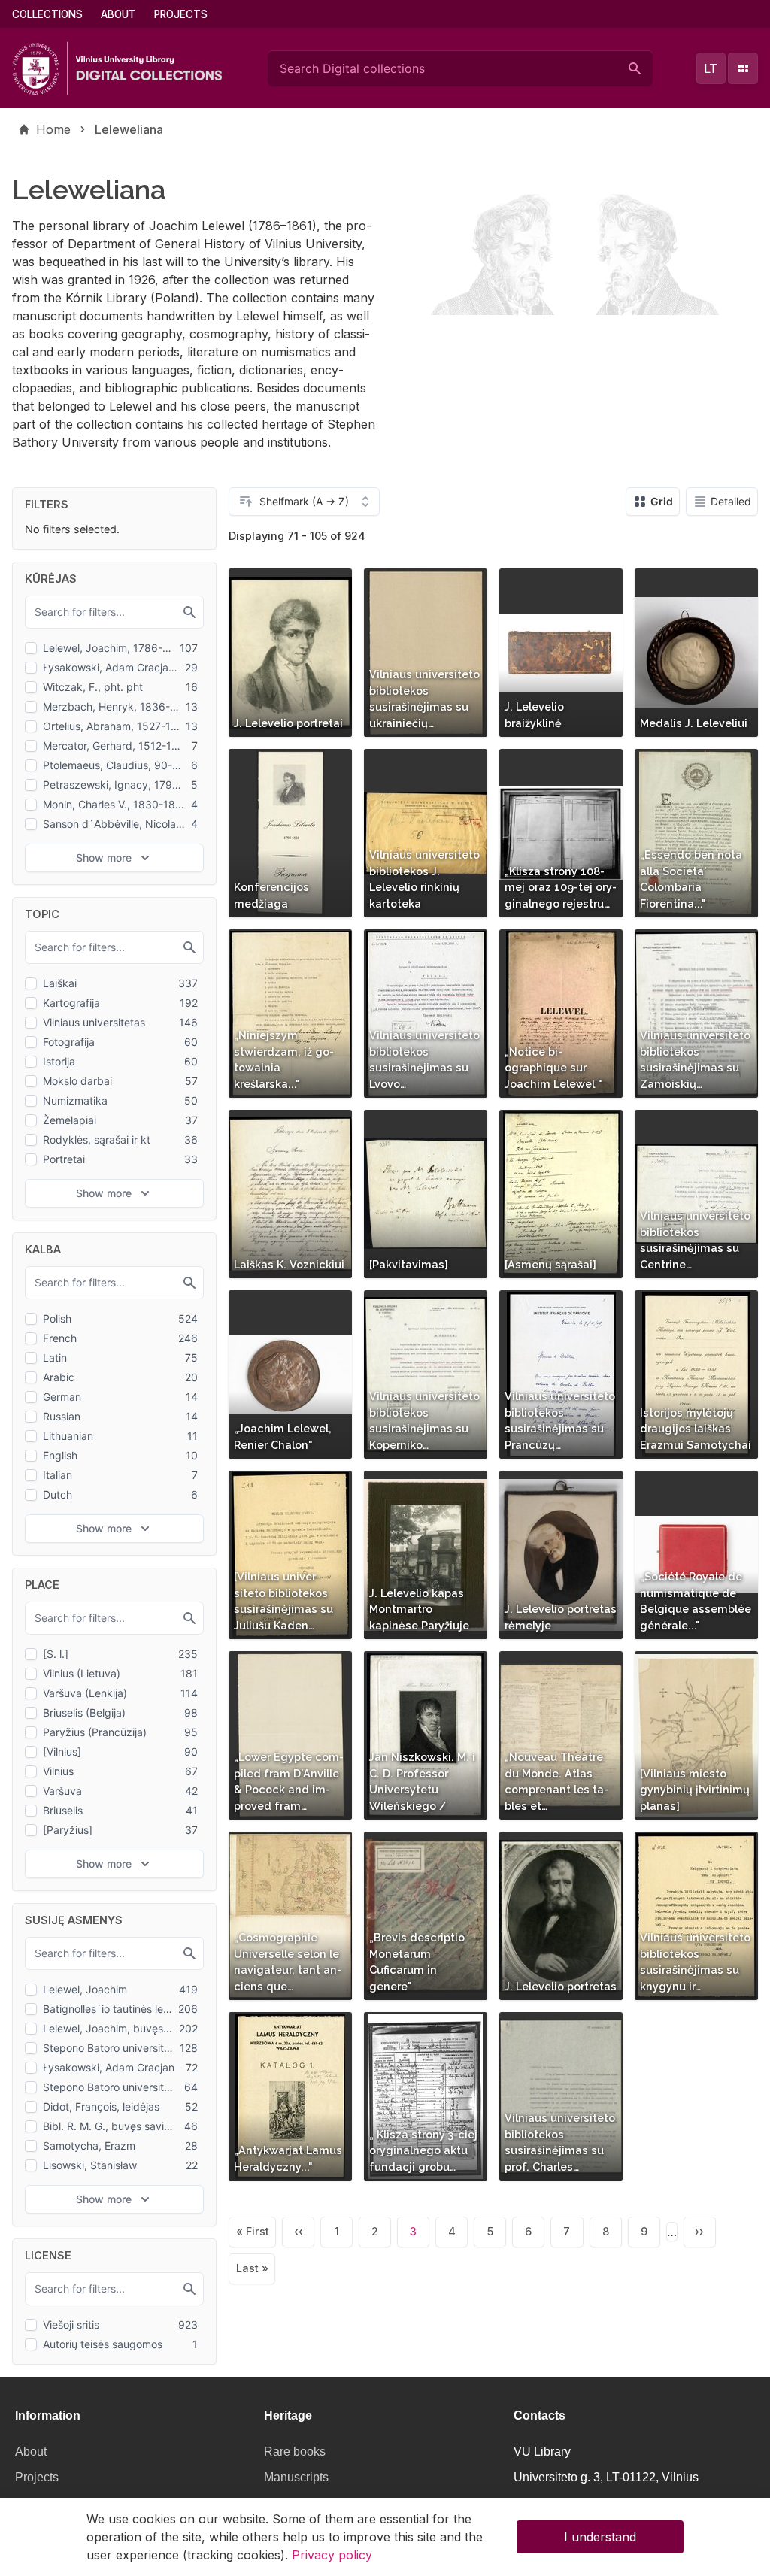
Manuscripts (296, 2477)
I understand (600, 2537)
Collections (47, 14)
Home (53, 129)
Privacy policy (332, 2555)
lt (711, 68)
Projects (181, 14)
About (118, 14)
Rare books (295, 2452)
